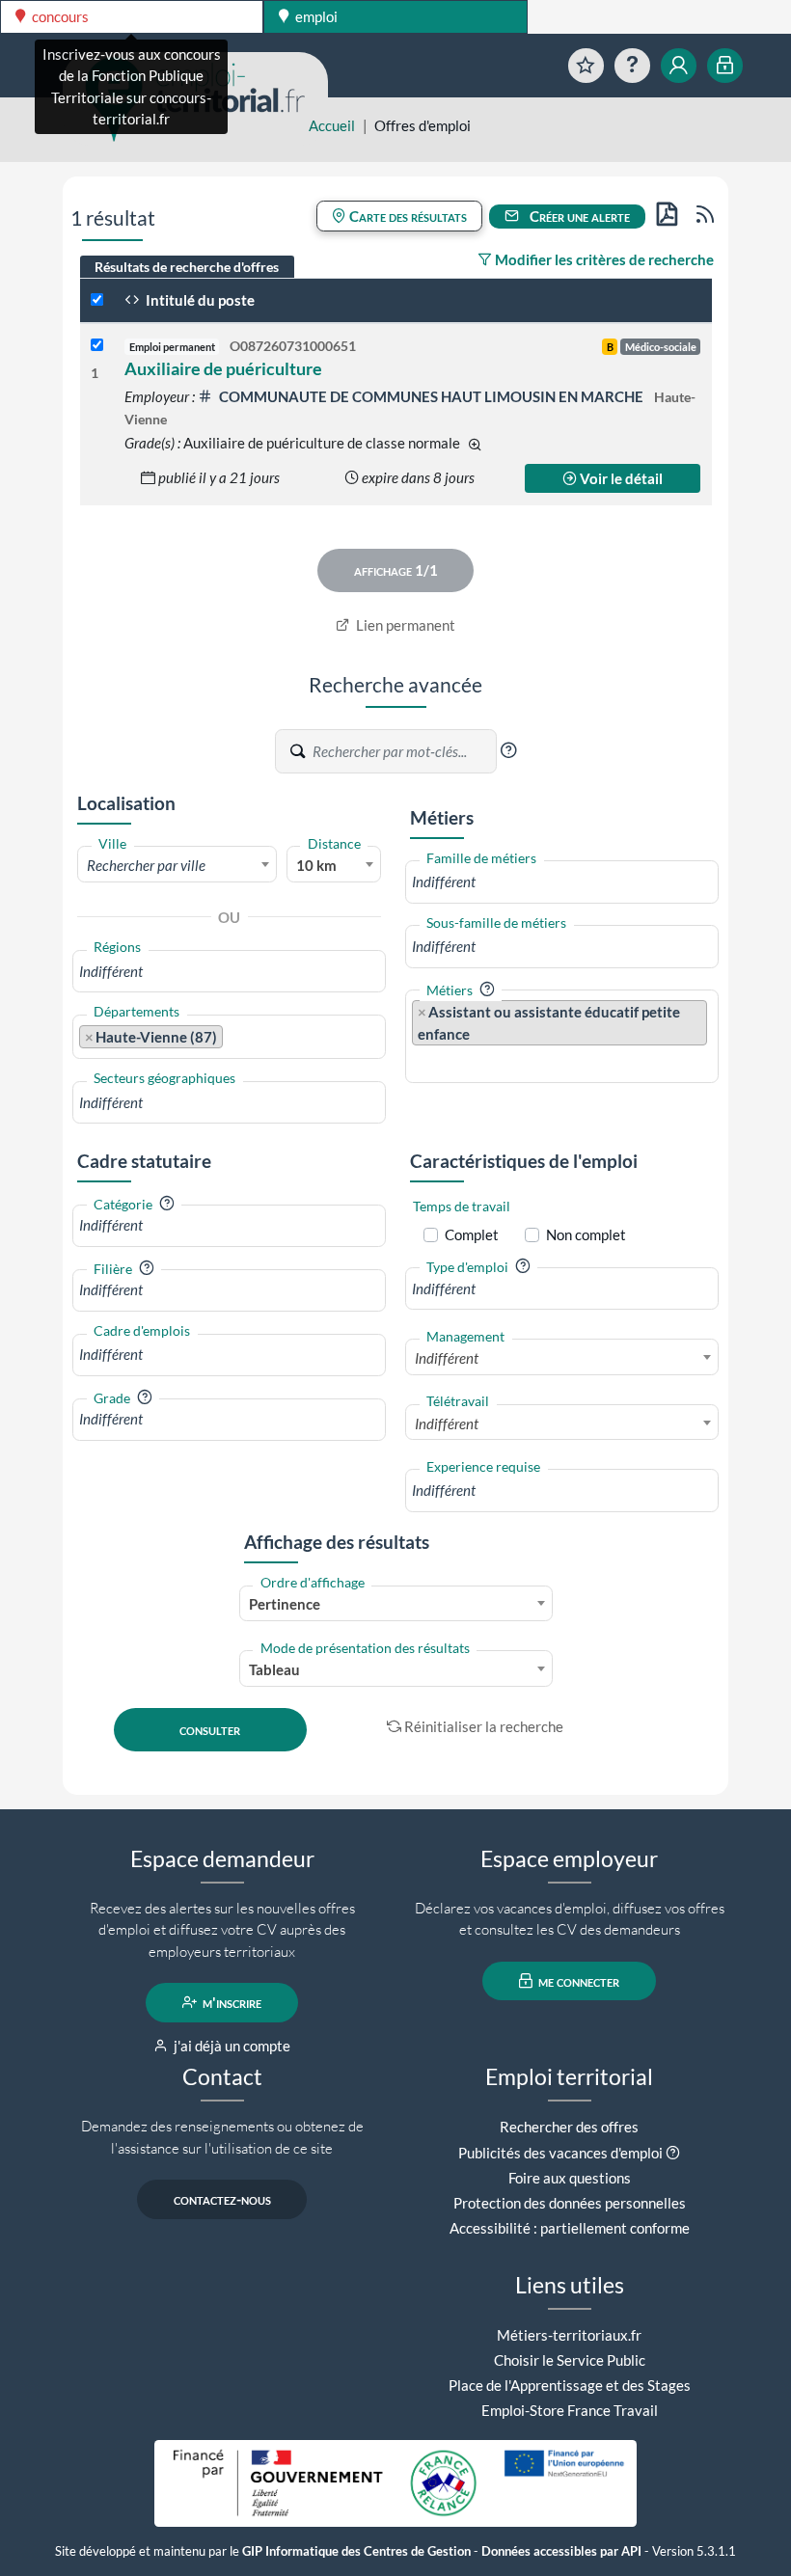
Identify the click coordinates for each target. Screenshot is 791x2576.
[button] (508, 750)
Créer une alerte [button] (578, 216)
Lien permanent (404, 625)
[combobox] (177, 864)
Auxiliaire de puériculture (223, 368)
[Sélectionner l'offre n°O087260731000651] (97, 346)
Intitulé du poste (199, 300)
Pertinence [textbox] (285, 1604)
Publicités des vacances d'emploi (560, 2153)
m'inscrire (231, 2002)
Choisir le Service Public (570, 2360)
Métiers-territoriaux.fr (569, 2335)
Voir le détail (620, 478)
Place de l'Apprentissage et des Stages (570, 2385)
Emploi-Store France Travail (570, 2410)
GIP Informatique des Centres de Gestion (356, 2551)
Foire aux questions (570, 2178)
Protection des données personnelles (570, 2203)
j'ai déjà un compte (231, 2046)
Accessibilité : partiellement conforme (570, 2228)
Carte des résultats (407, 216)
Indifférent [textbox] (447, 1358)
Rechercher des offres (569, 2127)
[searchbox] (229, 972)
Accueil (332, 125)
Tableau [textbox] (274, 1669)
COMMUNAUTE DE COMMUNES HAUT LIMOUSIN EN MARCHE (431, 396)
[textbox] (177, 865)
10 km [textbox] (316, 865)
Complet (472, 1234)
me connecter (577, 1981)
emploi (315, 16)
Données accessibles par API (561, 2551)
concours (59, 16)
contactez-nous (222, 2199)
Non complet (586, 1234)
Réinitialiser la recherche (484, 1726)
